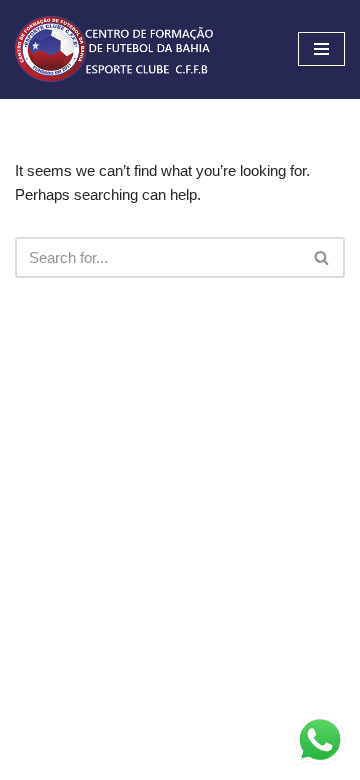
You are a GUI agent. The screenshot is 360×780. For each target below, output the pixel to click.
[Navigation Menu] (321, 49)
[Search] (322, 257)
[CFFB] (115, 49)
